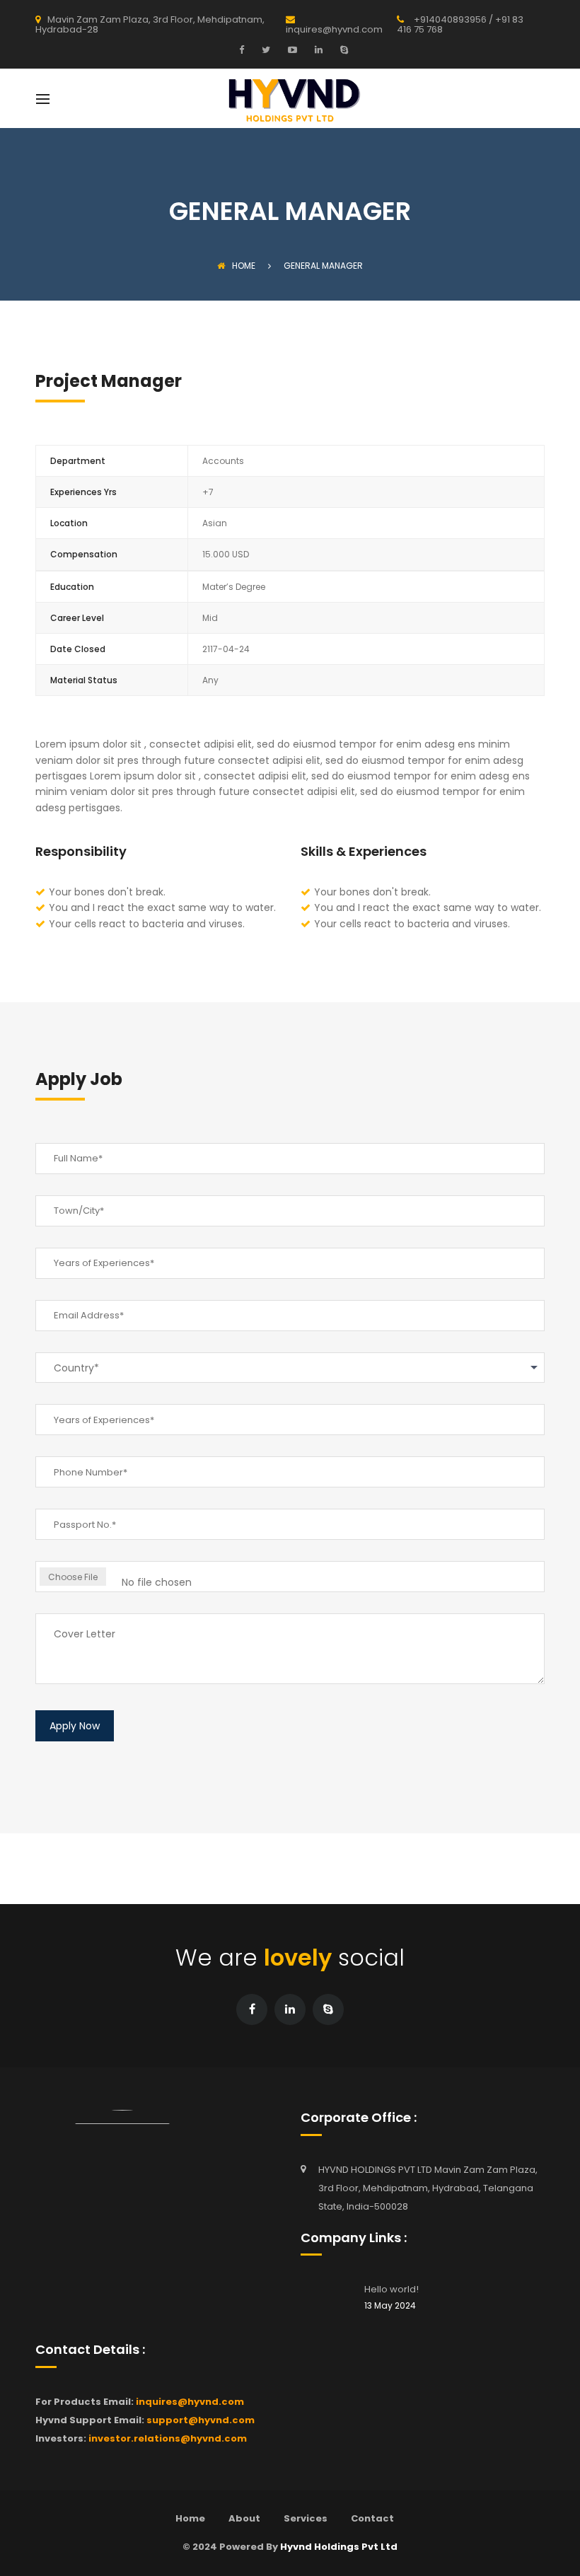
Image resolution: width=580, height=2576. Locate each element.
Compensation (84, 554)
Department (78, 461)
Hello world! (391, 2289)
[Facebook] (245, 50)
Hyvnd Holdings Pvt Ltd (339, 2547)
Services (306, 2518)
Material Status (84, 680)
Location (69, 523)
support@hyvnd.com (201, 2420)
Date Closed (78, 649)
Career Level (77, 618)
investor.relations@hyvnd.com (168, 2438)
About (244, 2518)
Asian (215, 523)
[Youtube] (291, 50)
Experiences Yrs (83, 492)
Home (244, 266)
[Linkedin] (317, 50)
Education (72, 587)
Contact (372, 2518)
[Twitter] (264, 50)
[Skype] (342, 50)
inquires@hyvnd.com (190, 2402)
